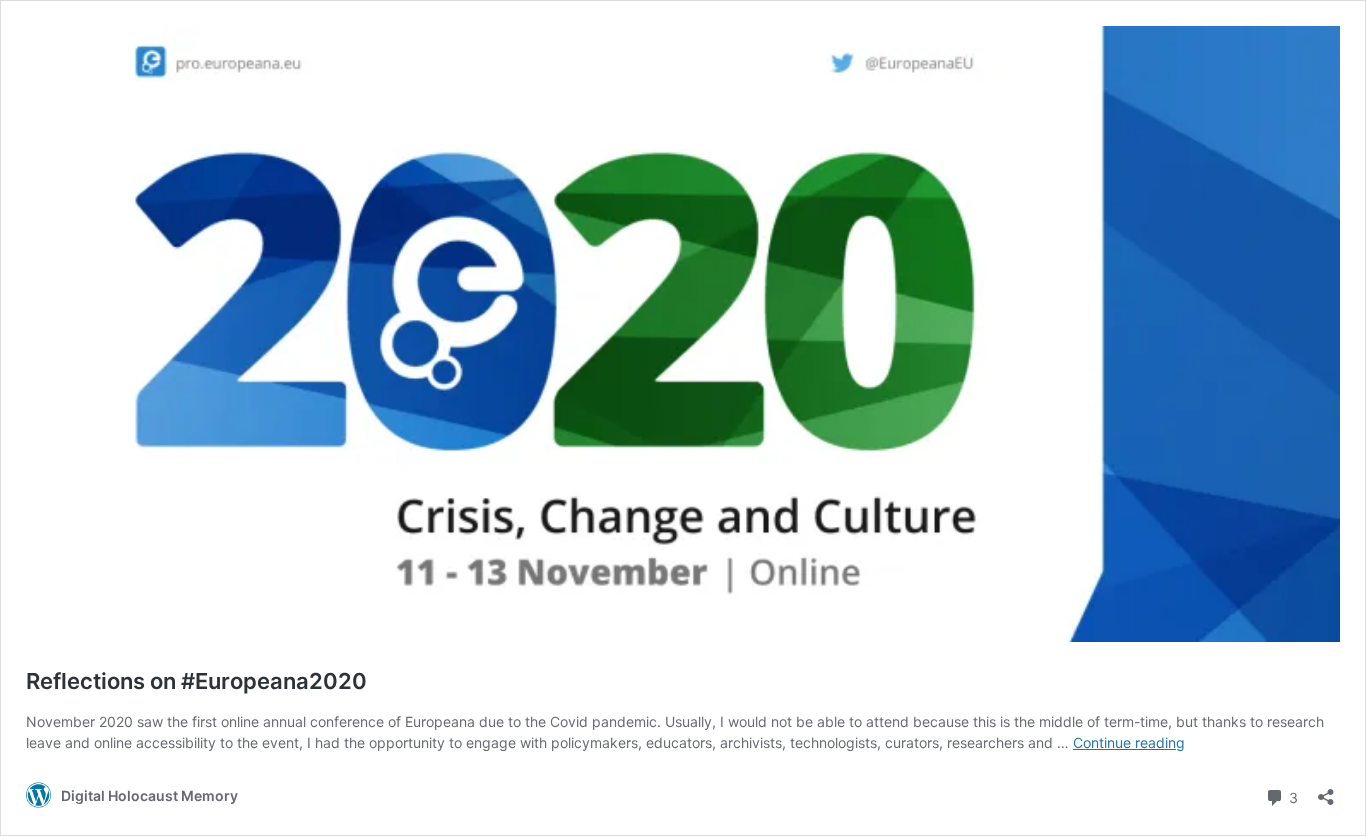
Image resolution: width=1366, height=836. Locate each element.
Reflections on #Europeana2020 (196, 681)
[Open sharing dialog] (1326, 790)
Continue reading (1129, 742)
